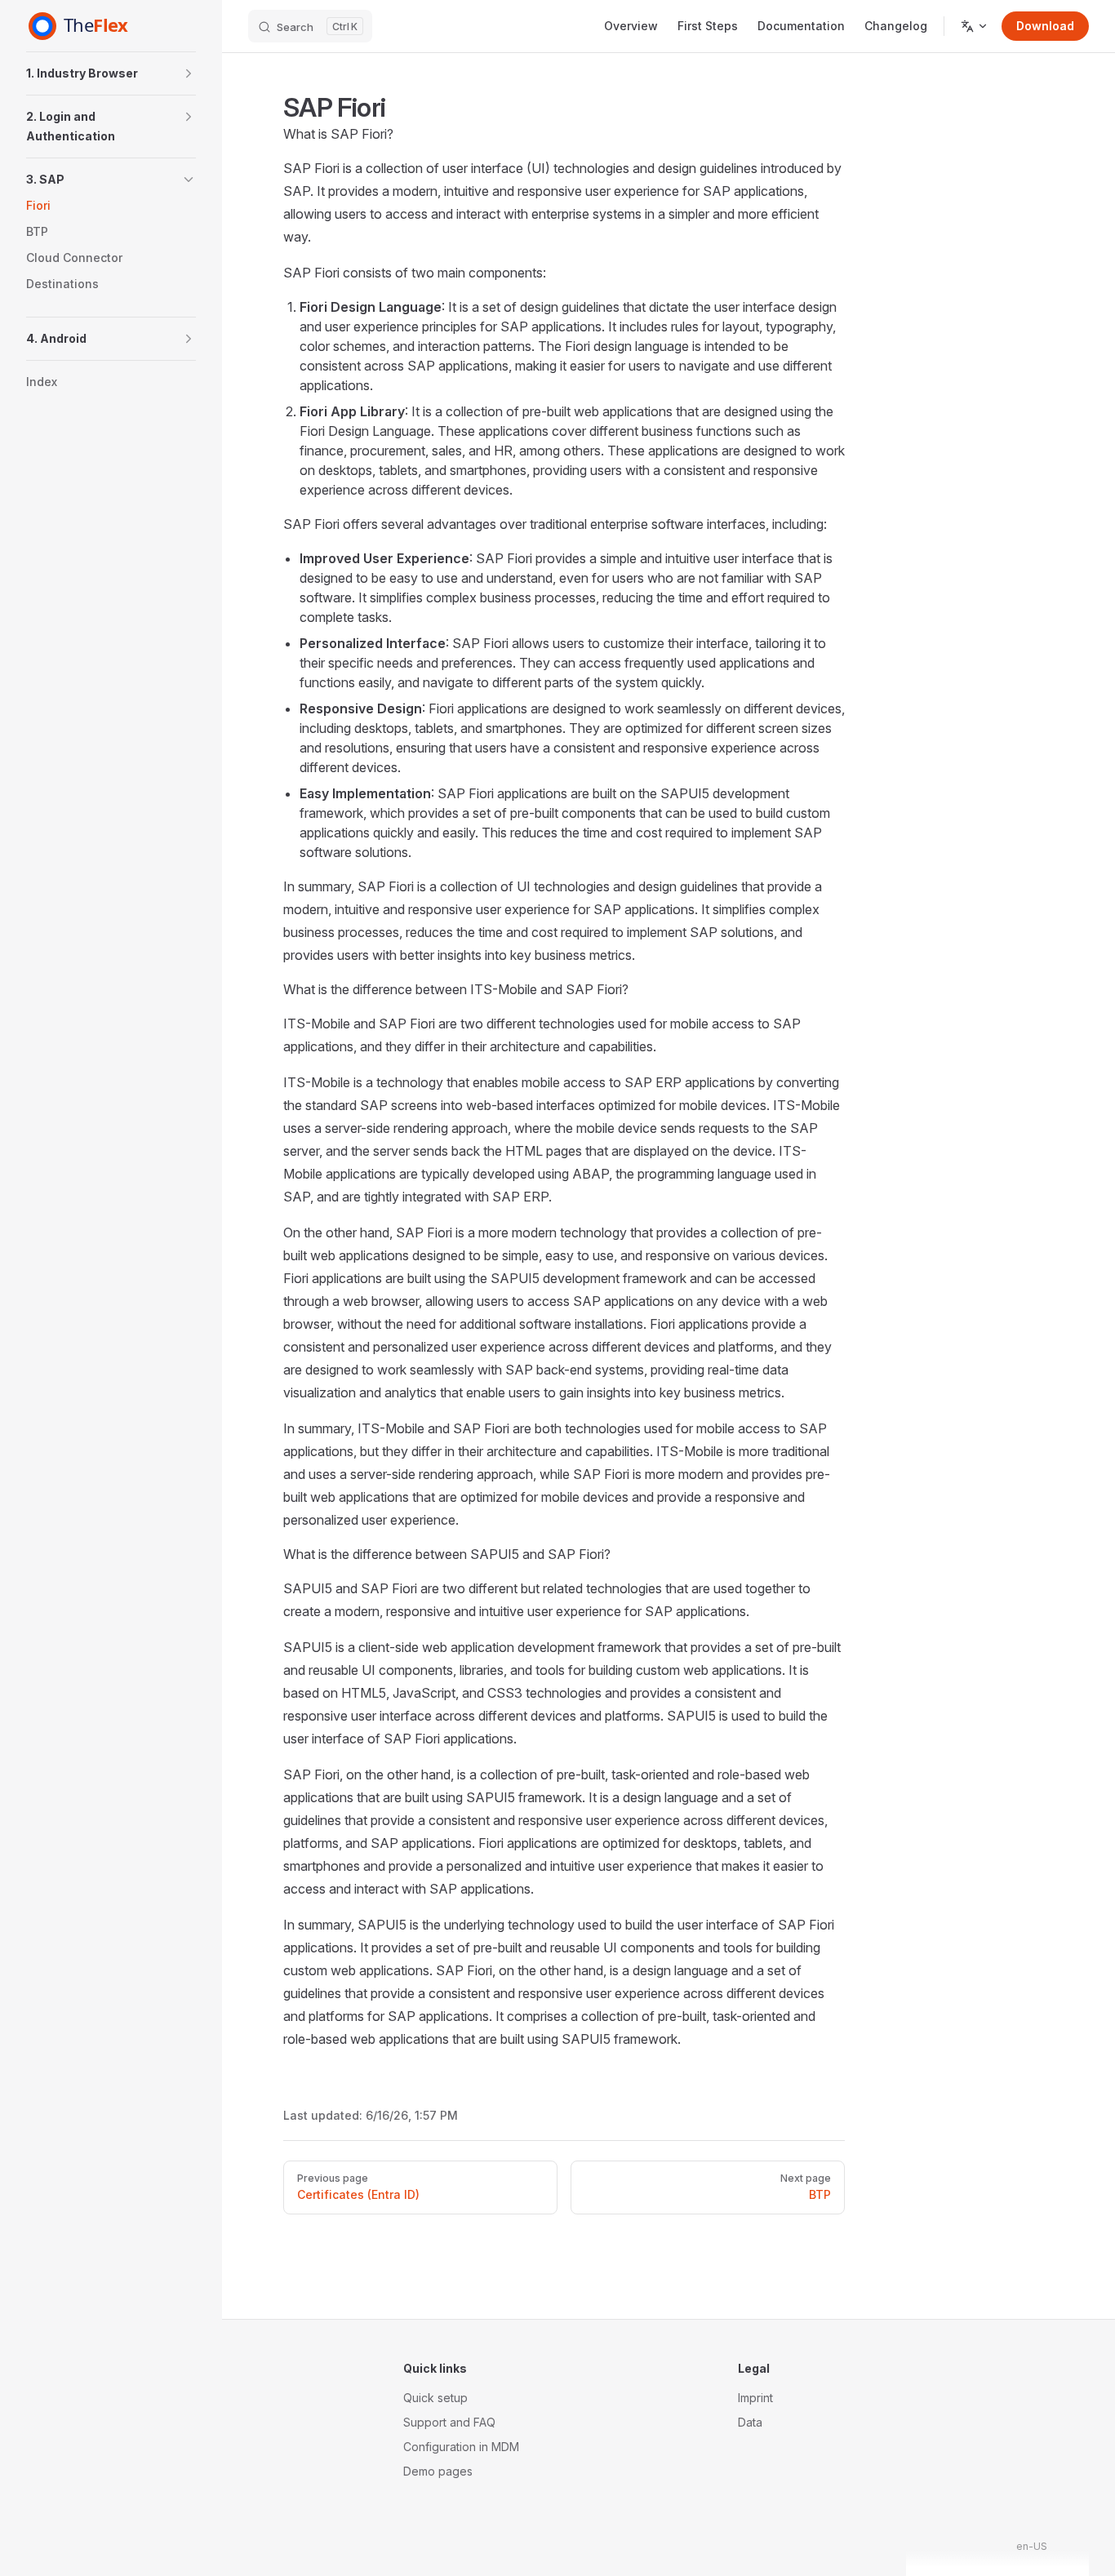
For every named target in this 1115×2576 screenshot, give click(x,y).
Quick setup (435, 2398)
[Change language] (975, 26)
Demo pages (438, 2471)
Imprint (755, 2398)
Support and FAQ (449, 2422)
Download (1045, 26)
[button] (111, 73)
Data (750, 2422)
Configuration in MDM (461, 2447)
